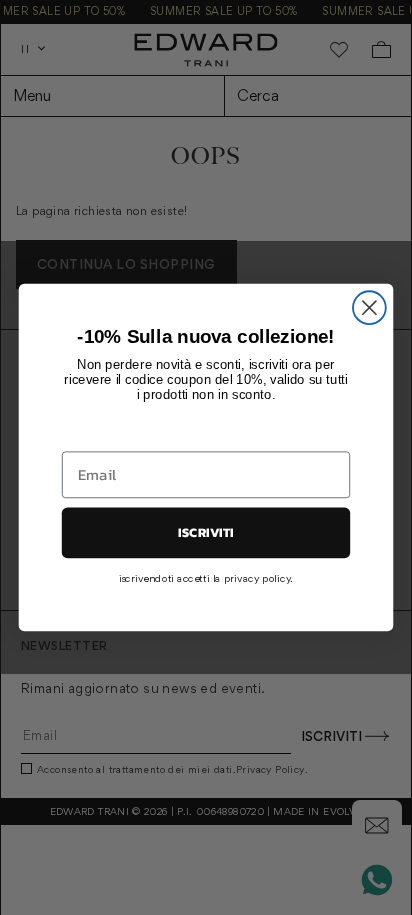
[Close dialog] (369, 307)
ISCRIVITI (206, 533)
